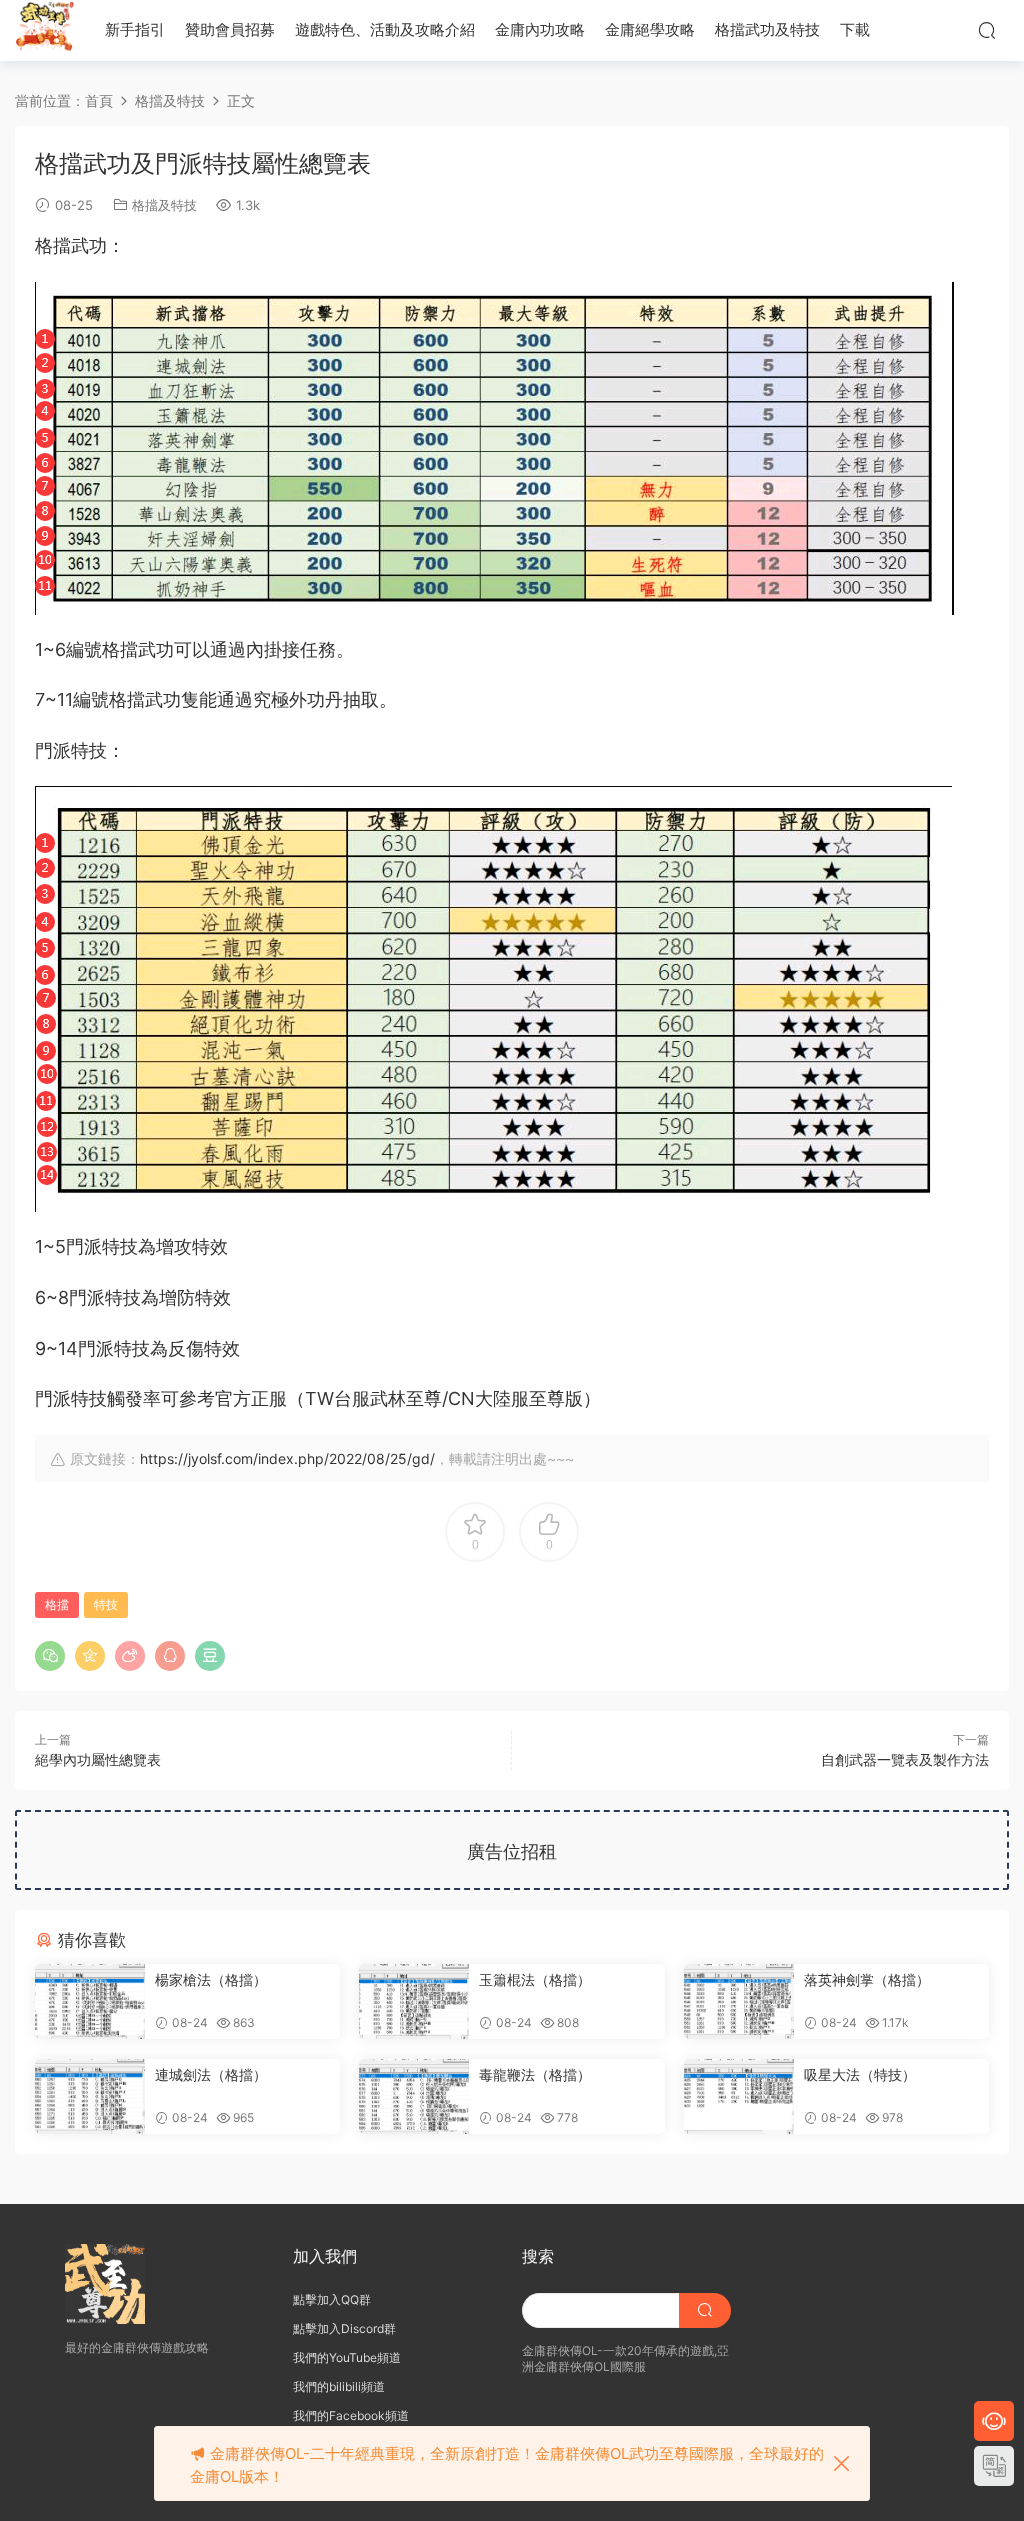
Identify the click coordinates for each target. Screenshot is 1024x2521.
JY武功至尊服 (45, 30)
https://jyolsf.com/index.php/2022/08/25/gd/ (287, 1458)
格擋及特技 (164, 205)
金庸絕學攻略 (650, 29)
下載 (855, 29)
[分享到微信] (50, 1656)
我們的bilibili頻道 (339, 2386)
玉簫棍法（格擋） (535, 1979)
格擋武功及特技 (767, 29)
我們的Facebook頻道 (351, 2415)
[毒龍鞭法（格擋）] (414, 2096)
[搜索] (987, 30)
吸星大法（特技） (860, 2074)
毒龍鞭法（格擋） (535, 2074)
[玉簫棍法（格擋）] (414, 2001)
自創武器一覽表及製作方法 (905, 1759)
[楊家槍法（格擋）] (90, 2001)
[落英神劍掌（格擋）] (739, 2001)
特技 (106, 1604)
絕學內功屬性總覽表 (98, 1759)
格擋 (57, 1604)
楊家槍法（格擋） (211, 1979)
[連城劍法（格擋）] (90, 2096)
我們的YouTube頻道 (347, 2357)
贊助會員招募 (230, 29)
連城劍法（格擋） (211, 2074)
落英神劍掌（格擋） (867, 1979)
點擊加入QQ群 (332, 2299)
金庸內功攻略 (540, 29)
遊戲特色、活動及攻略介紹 (385, 29)
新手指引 (135, 29)
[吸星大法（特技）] (739, 2096)
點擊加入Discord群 (344, 2328)
